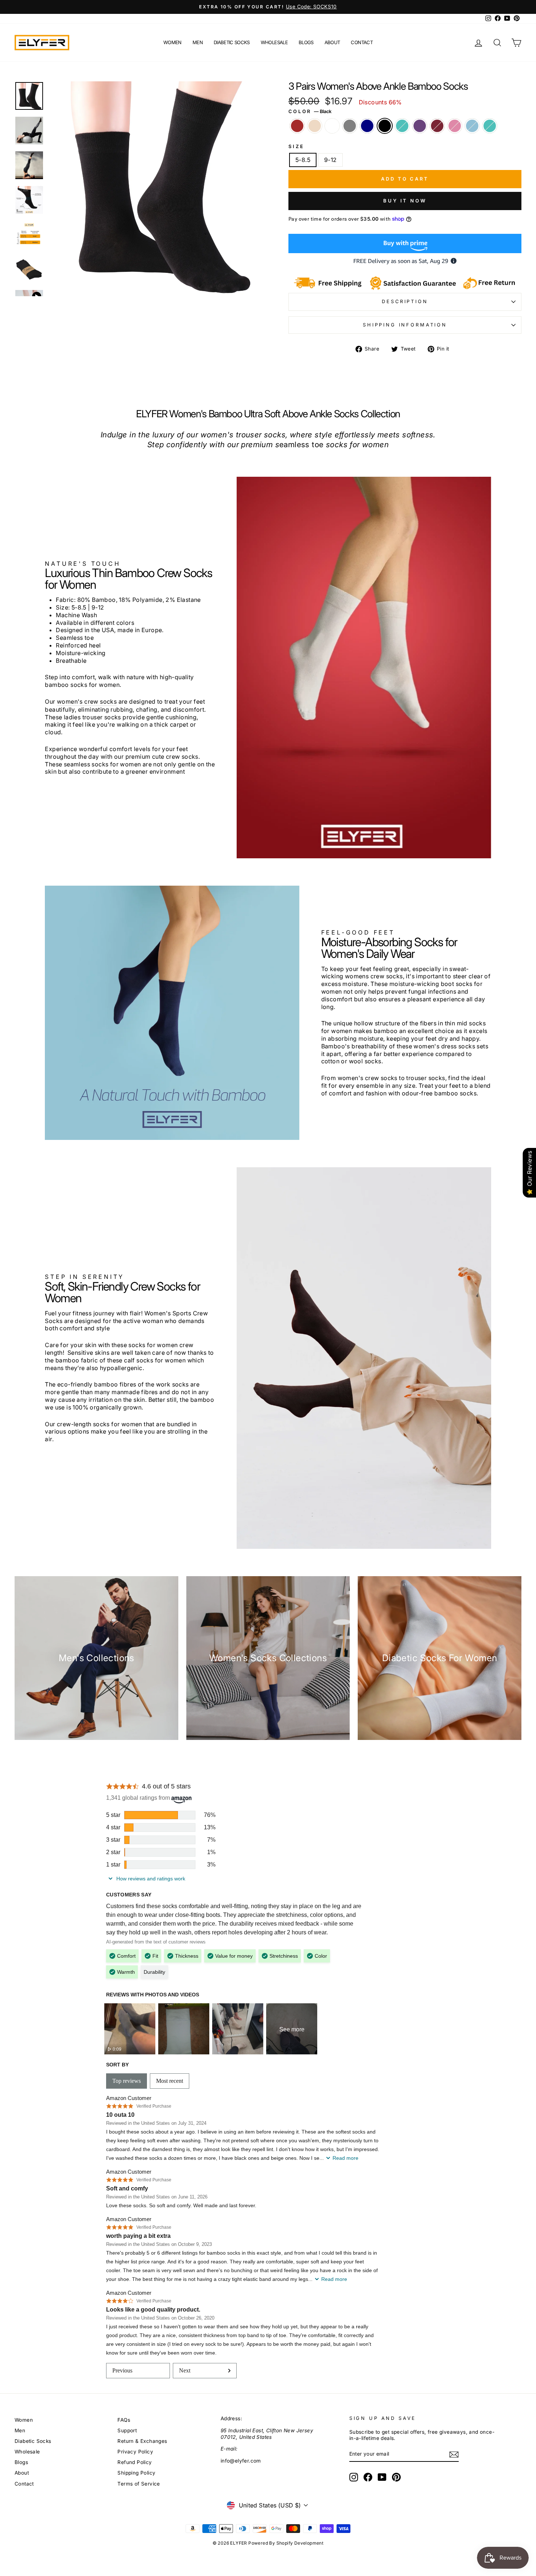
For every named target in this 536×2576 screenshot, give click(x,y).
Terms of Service (139, 2484)
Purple (420, 126)
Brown (297, 126)
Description (405, 301)
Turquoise (490, 126)
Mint (402, 126)
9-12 (331, 160)
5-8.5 (303, 160)
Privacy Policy (135, 2452)
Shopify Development (300, 2543)
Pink (455, 126)
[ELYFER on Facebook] (368, 2477)
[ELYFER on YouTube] (382, 2477)
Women (172, 42)
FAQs (124, 2420)
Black (385, 126)
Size (296, 146)
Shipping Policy (136, 2473)
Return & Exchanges (142, 2441)
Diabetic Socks (232, 42)
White (332, 126)
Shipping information (405, 325)
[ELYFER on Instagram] (354, 2477)
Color (310, 111)
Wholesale (274, 42)
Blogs (306, 42)
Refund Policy (135, 2462)
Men (198, 42)
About (332, 42)
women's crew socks (87, 701)
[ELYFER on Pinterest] (396, 2477)
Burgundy (437, 126)
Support (127, 2430)
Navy (367, 126)
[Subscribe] (454, 2455)
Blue (472, 126)
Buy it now (405, 201)
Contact (362, 42)
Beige (315, 126)
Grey (350, 126)
